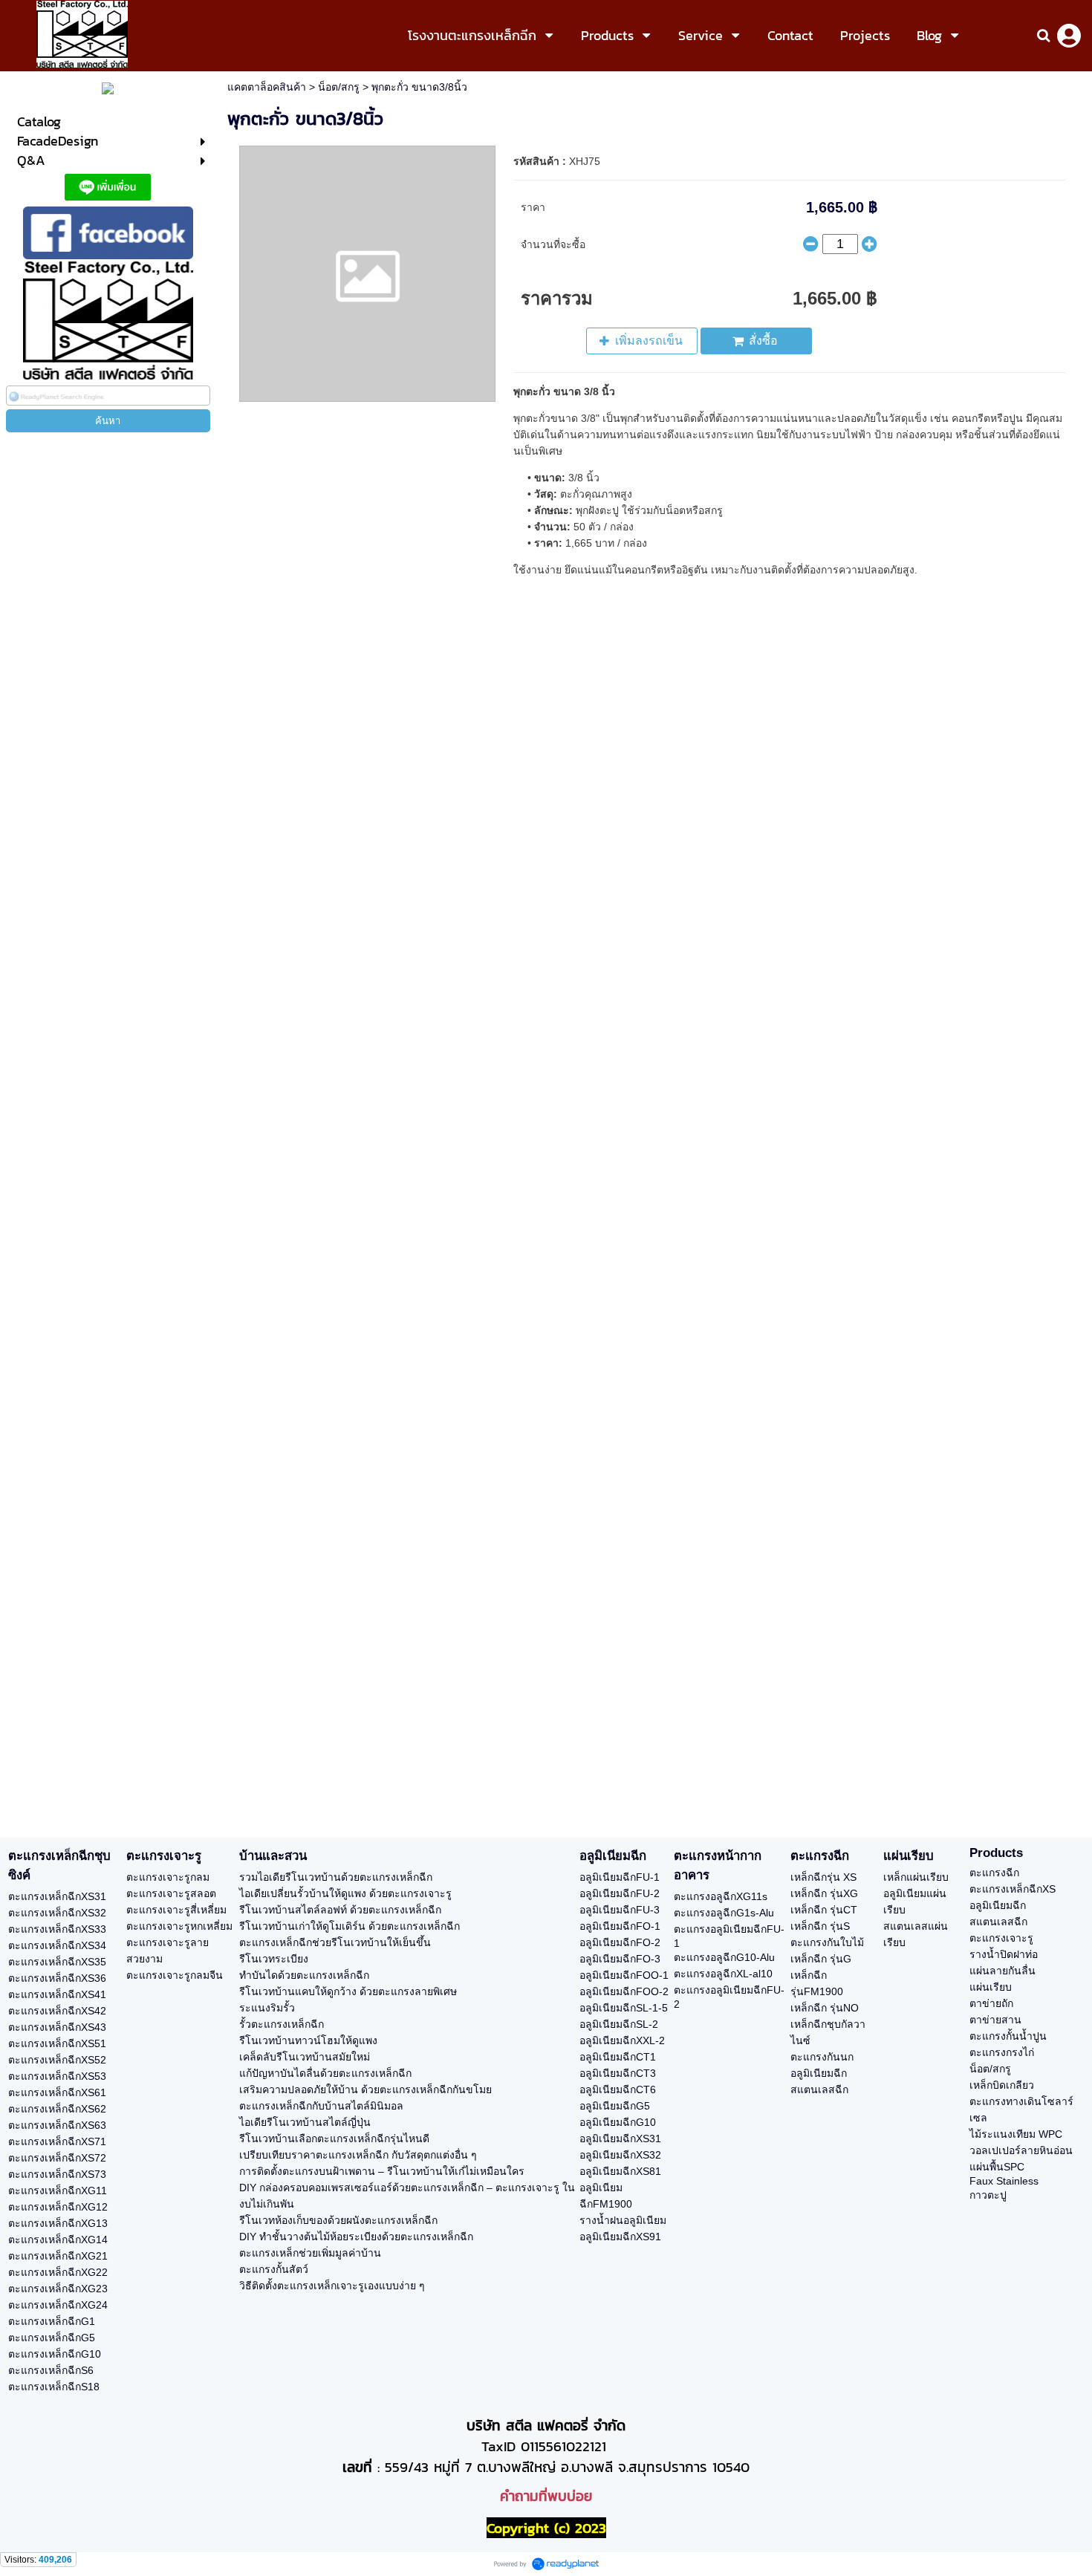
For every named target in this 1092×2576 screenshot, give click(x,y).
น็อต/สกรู (339, 87)
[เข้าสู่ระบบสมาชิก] (1069, 36)
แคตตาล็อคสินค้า (267, 87)
